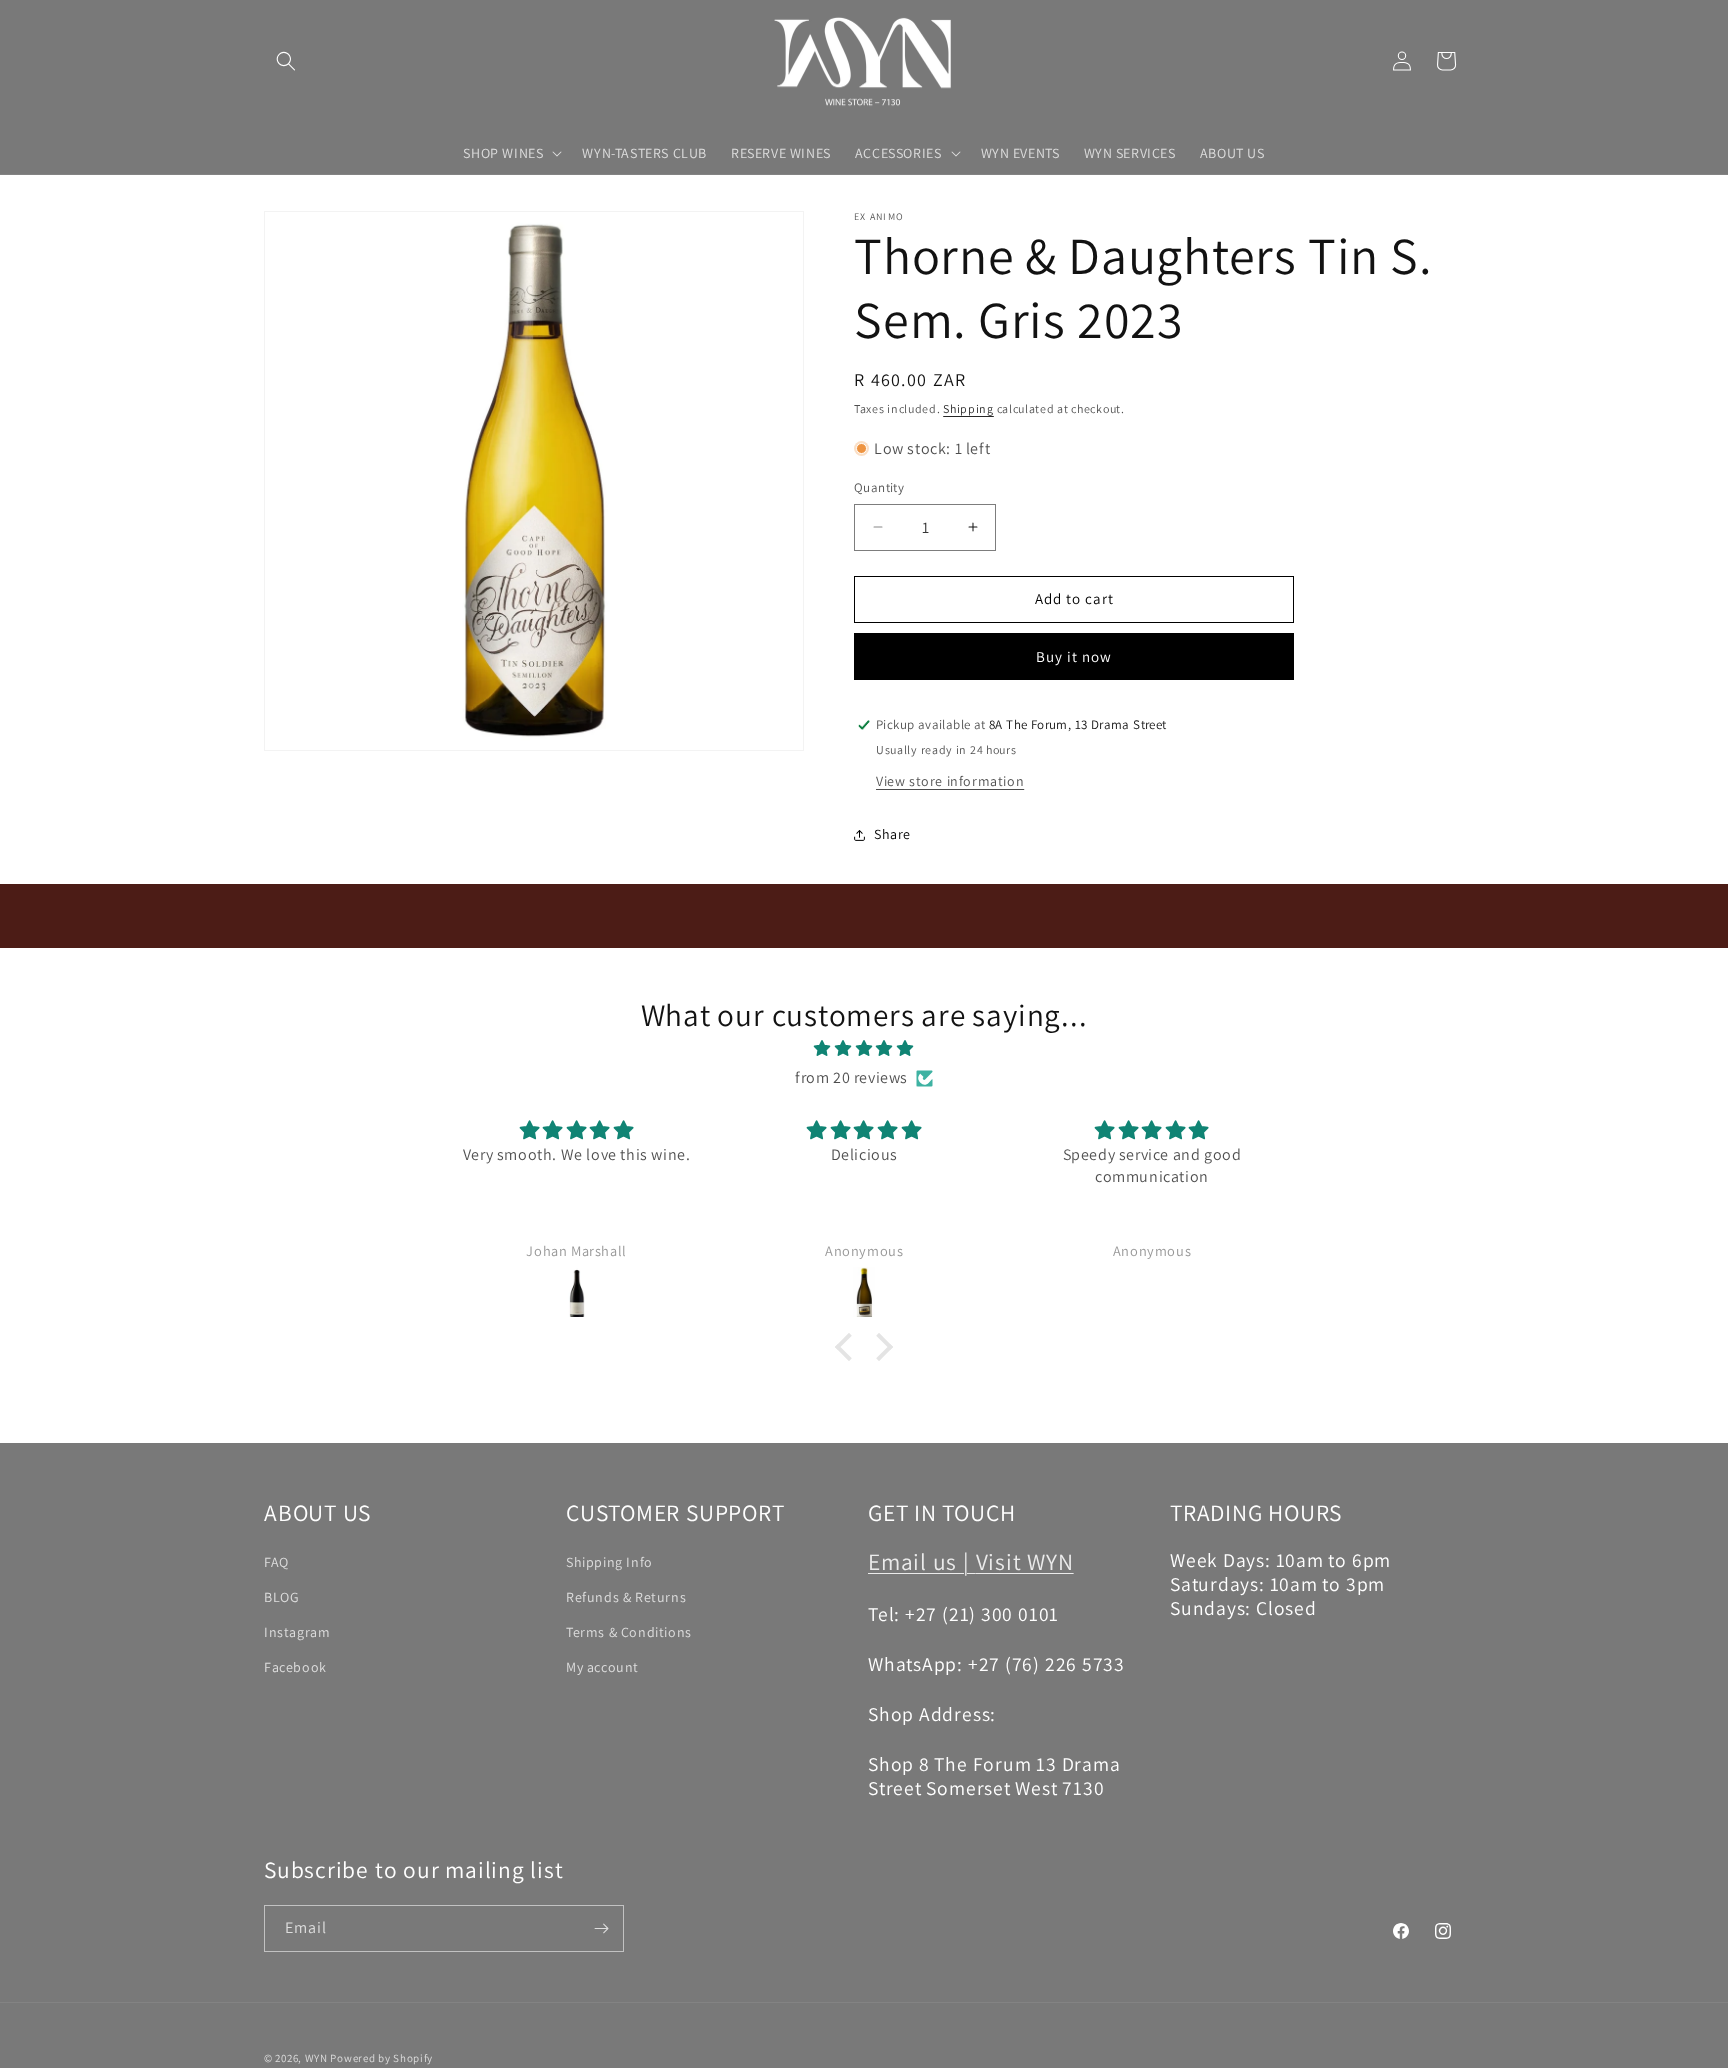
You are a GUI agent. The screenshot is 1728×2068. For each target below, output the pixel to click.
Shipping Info (609, 1561)
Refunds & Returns (626, 1597)
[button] (286, 61)
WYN (316, 2058)
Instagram (297, 1632)
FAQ (276, 1561)
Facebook (295, 1667)
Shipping (968, 408)
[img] (864, 1049)
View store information (950, 781)
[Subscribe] (601, 1928)
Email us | (922, 1560)
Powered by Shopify (381, 2058)
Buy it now (1074, 656)
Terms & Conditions (629, 1632)
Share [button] (892, 834)
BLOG (281, 1597)
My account (602, 1667)
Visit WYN (1025, 1560)
